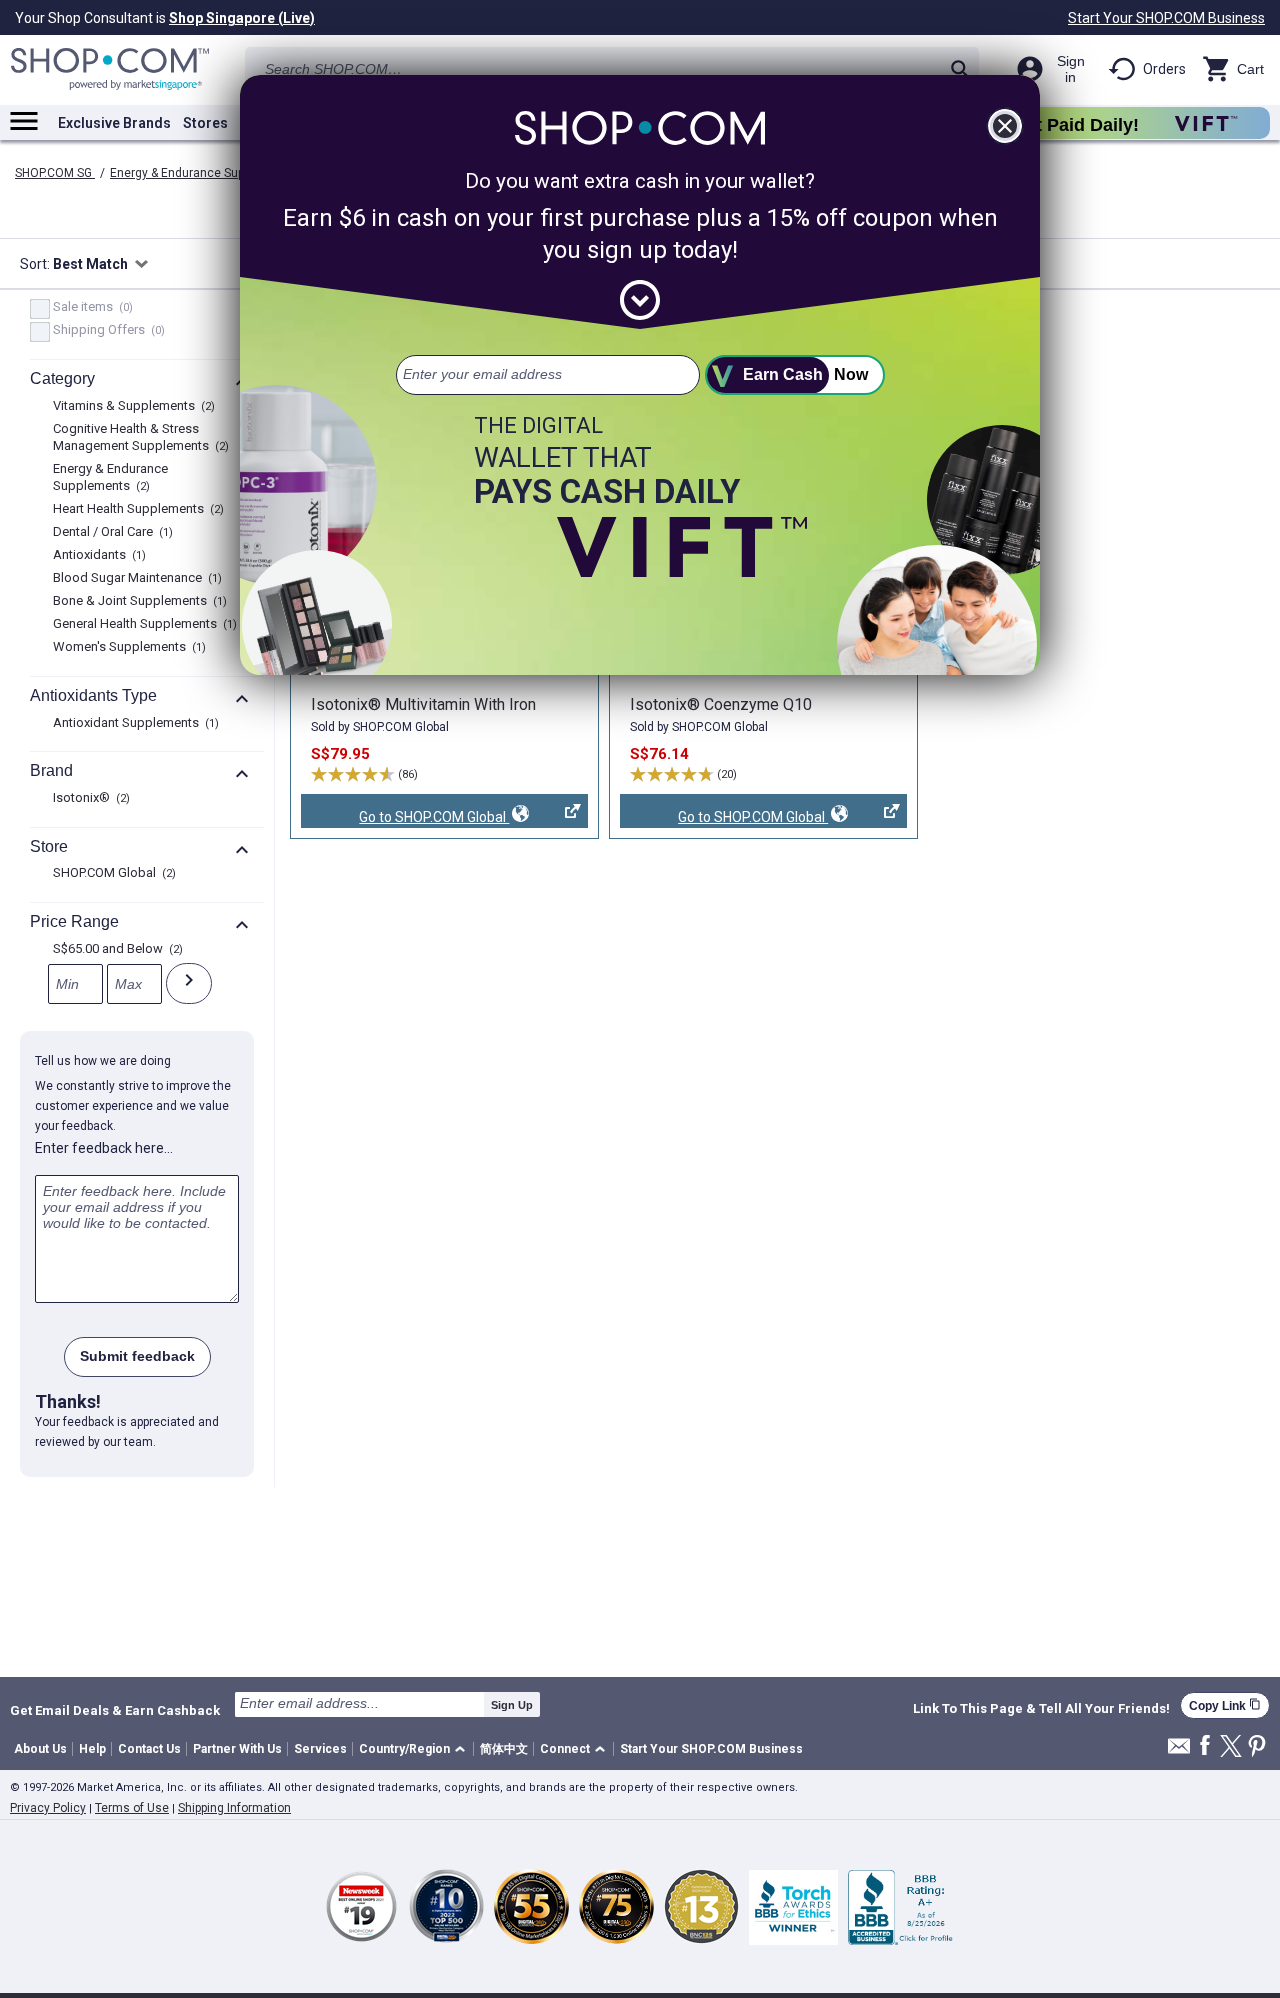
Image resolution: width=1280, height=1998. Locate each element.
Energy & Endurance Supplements (204, 173)
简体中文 (504, 1749)
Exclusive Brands (114, 123)
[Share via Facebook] (1205, 1746)
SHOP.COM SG (55, 173)
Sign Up (512, 1705)
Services (320, 1749)
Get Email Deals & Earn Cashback (115, 1710)
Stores (205, 123)
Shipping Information (234, 1808)
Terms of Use (132, 1808)
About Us (40, 1749)
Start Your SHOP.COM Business (1166, 18)
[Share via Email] (1179, 1751)
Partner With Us (237, 1749)
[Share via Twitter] (1231, 1747)
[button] (415, 1749)
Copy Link (1225, 1705)
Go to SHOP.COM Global (405, 818)
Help (92, 1749)
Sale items (90, 308)
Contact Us (149, 1749)
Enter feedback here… (104, 1148)
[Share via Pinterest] (1257, 1747)
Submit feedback (137, 1356)
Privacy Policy (48, 1808)
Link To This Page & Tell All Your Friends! (1041, 1709)
